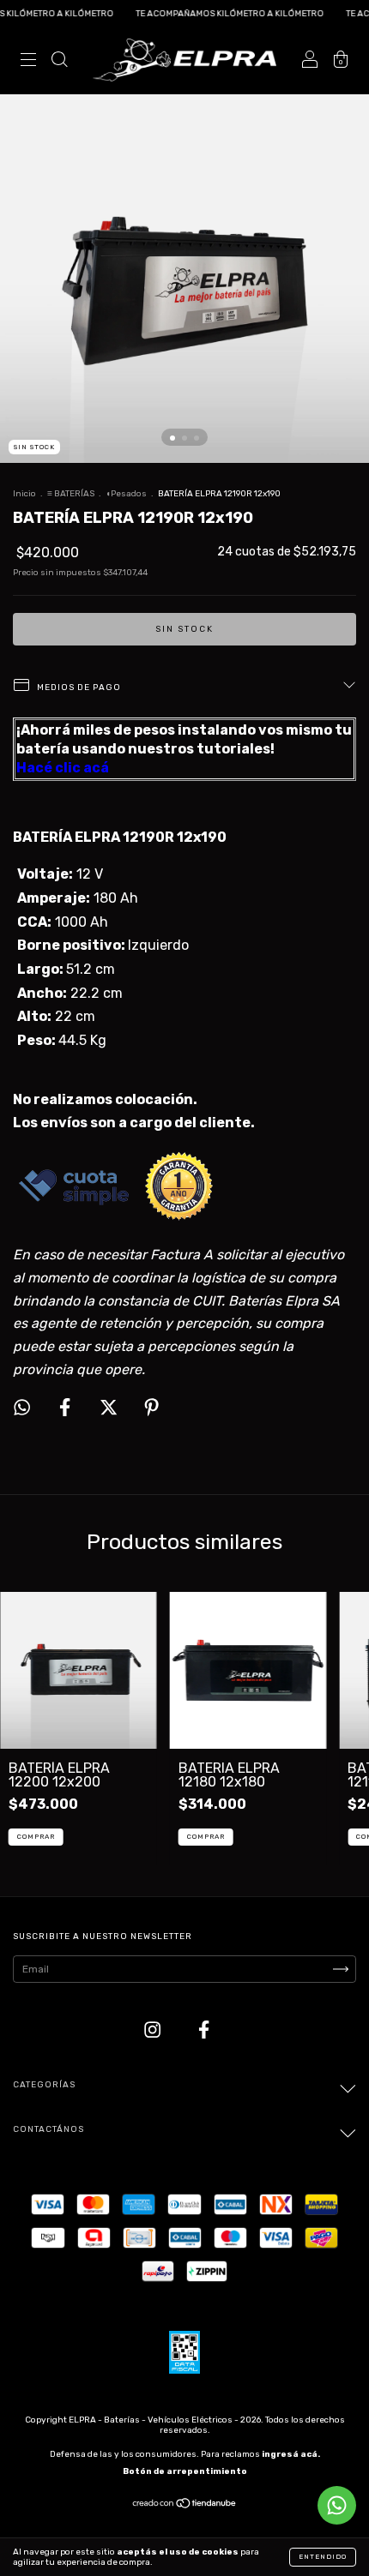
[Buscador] (59, 61)
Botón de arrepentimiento (185, 2471)
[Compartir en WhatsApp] (22, 1407)
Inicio (24, 494)
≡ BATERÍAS (71, 494)
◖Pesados (126, 494)
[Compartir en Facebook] (67, 1408)
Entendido (323, 2557)
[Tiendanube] (185, 2506)
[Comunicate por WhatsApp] (337, 2505)
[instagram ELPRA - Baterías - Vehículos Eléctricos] (154, 2030)
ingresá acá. (291, 2454)
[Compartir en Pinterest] (151, 1408)
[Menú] (28, 61)
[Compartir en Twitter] (110, 1408)
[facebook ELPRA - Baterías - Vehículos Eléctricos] (204, 2030)
